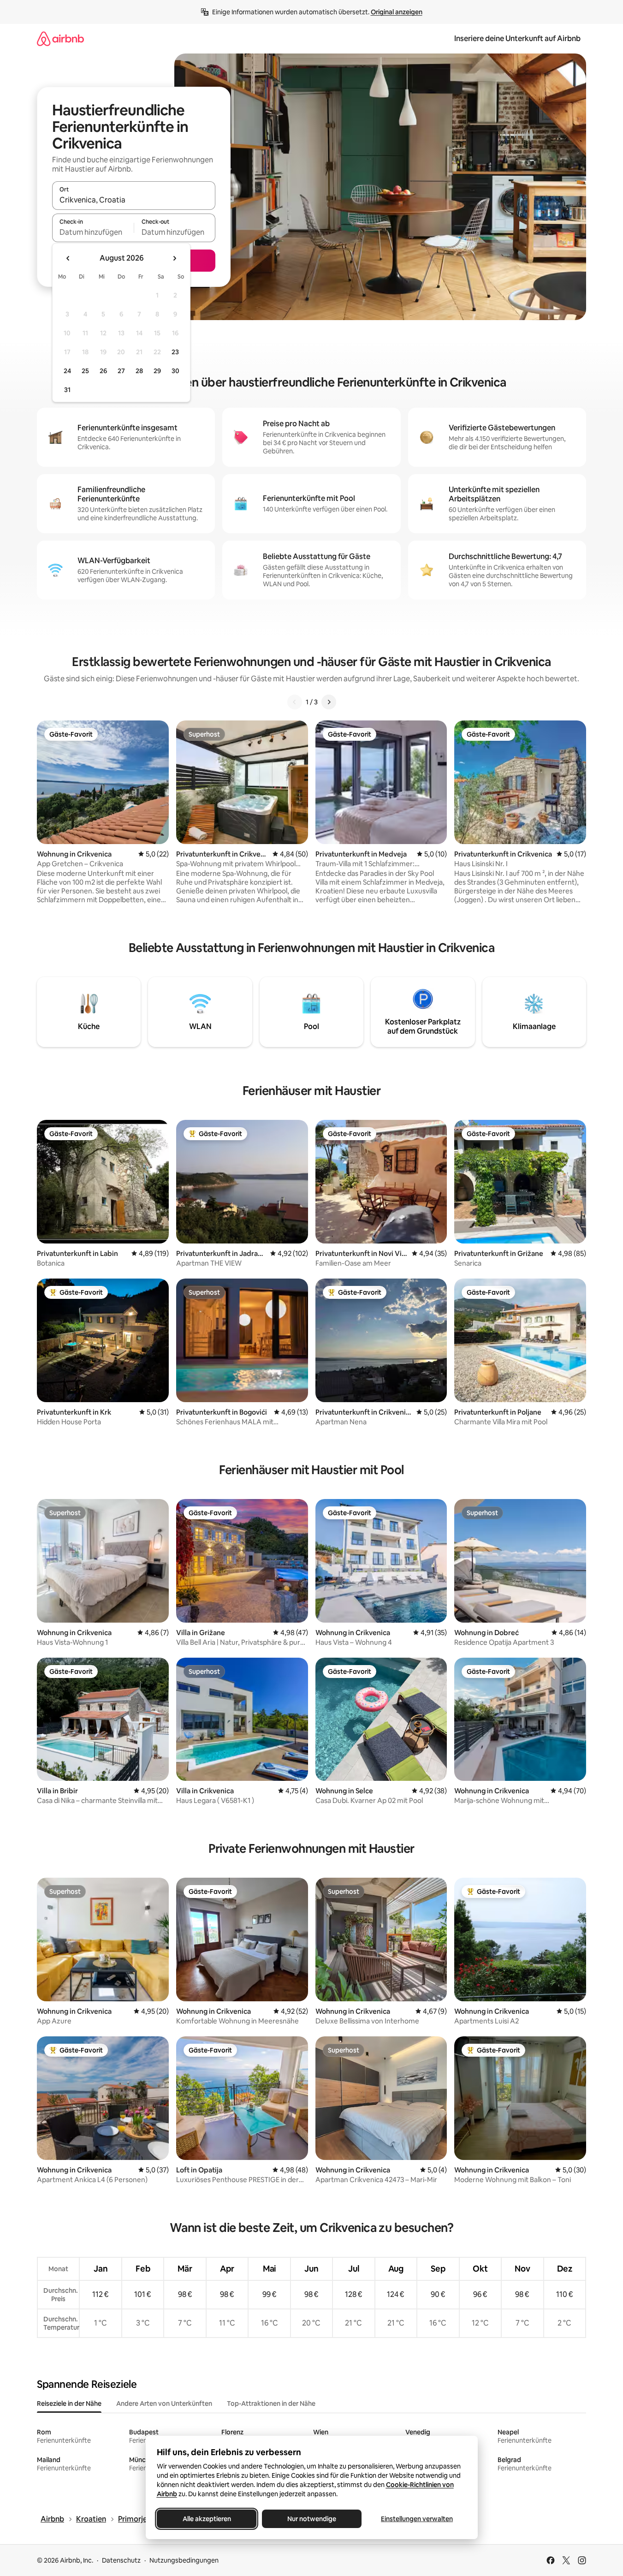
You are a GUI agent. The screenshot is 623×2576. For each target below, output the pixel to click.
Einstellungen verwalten (417, 2519)
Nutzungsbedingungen (184, 2560)
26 (103, 371)
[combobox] (134, 200)
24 (67, 371)
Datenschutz (121, 2560)
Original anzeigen (397, 12)
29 (157, 371)
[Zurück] (295, 702)
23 (175, 352)
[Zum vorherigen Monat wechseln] (68, 258)
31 (67, 390)
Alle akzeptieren (206, 2519)
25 (85, 371)
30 (175, 371)
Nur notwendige (312, 2519)
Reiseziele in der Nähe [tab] (69, 2403)
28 (139, 371)
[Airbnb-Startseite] (60, 39)
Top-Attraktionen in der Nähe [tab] (271, 2403)
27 (121, 371)
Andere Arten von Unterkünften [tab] (164, 2403)
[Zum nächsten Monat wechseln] (174, 258)
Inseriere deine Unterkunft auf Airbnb (517, 39)
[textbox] (93, 232)
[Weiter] (329, 702)
